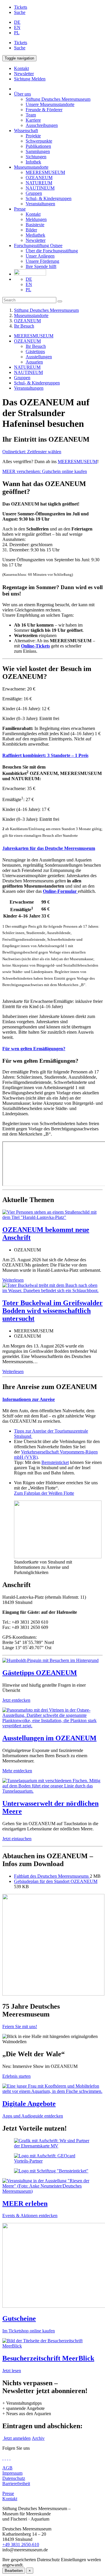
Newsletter (36, 240)
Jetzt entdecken (16, 1700)
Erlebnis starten (16, 2076)
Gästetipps (35, 351)
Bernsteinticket (55, 1462)
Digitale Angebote (29, 2104)
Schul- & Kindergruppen (49, 198)
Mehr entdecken (17, 1771)
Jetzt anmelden (16, 2438)
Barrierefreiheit (16, 2484)
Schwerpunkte (39, 141)
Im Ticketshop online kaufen (29, 2331)
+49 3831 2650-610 (21, 2544)
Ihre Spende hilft (41, 266)
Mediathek (35, 235)
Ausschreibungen (42, 125)
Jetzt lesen (12, 2371)
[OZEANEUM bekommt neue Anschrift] (52, 1217)
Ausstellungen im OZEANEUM (49, 1738)
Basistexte (35, 225)
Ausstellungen (39, 357)
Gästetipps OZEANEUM (40, 1673)
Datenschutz (14, 2478)
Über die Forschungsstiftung (52, 251)
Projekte (33, 136)
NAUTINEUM (40, 188)
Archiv (38, 2438)
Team (31, 115)
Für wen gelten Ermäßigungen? (34, 1049)
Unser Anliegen (40, 256)
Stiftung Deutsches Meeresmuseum (58, 99)
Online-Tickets (35, 646)
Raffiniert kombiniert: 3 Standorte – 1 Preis (45, 755)
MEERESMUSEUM (45, 172)
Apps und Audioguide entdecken (33, 2116)
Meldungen (36, 219)
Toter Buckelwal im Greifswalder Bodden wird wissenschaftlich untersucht (52, 1311)
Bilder (31, 230)
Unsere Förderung (42, 261)
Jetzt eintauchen (17, 1839)
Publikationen (38, 146)
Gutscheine (19, 2318)
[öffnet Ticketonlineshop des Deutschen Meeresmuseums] (52, 2266)
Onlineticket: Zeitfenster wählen (32, 452)
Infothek (33, 162)
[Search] (60, 301)
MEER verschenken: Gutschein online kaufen (45, 471)
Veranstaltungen (40, 204)
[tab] (52, 755)
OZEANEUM (39, 178)
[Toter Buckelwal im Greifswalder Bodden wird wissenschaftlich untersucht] (52, 1290)
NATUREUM (39, 183)
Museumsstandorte (31, 167)
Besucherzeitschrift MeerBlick (48, 2358)
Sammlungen (38, 151)
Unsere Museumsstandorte (50, 104)
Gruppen (34, 193)
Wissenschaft (26, 131)
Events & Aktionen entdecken (30, 2216)
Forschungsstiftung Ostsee (38, 245)
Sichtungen (36, 157)
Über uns (22, 94)
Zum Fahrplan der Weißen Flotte (44, 1493)
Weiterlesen (13, 1280)
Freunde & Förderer (44, 110)
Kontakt (33, 214)
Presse (20, 209)
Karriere (33, 120)
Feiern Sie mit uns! (20, 2027)
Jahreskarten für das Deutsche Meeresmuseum (49, 848)
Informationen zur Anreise (29, 1399)
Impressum (12, 2473)
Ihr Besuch (24, 326)
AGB (7, 2468)
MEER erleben (25, 2203)
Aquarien (34, 362)
